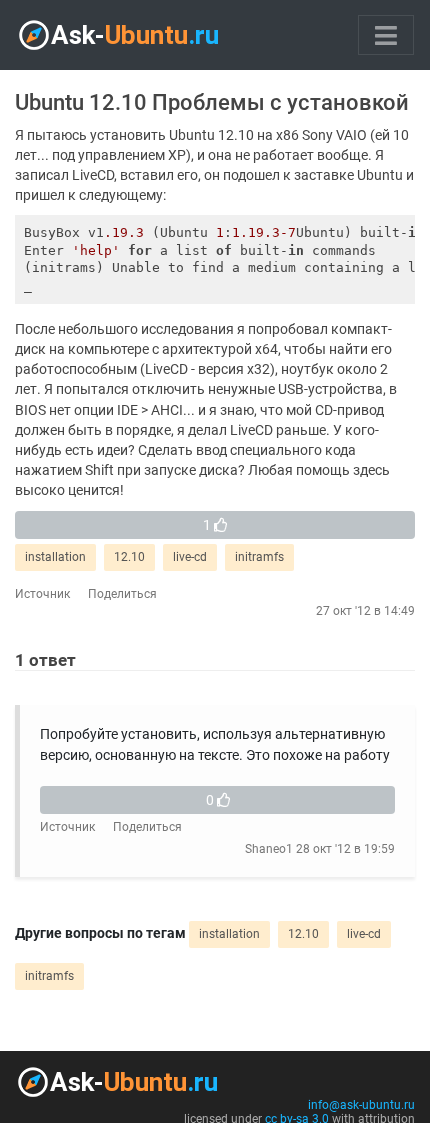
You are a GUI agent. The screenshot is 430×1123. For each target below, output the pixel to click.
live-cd (190, 557)
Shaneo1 (269, 849)
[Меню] (386, 35)
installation (55, 557)
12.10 (129, 557)
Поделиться (122, 594)
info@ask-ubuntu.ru (361, 1105)
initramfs (259, 557)
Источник (42, 594)
